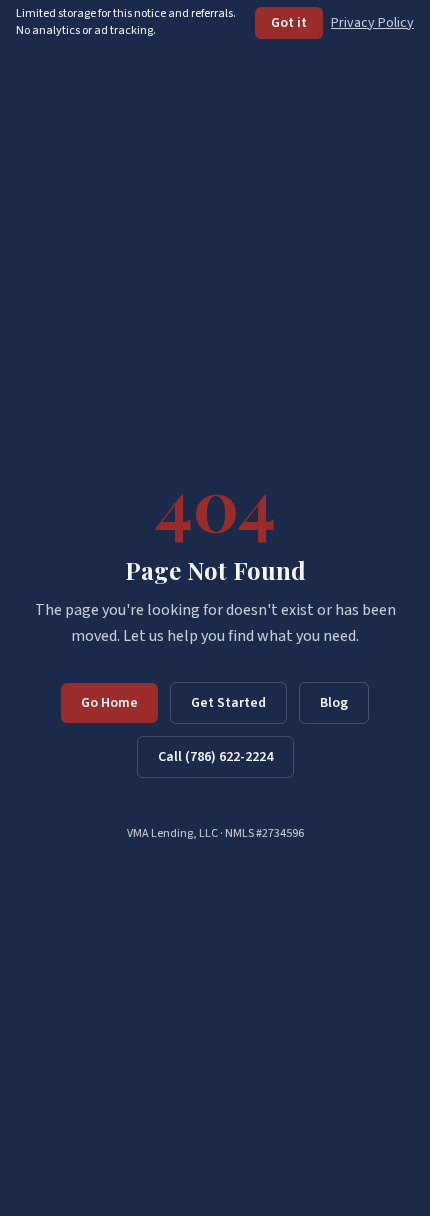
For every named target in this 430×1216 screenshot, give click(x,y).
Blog (334, 703)
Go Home (109, 703)
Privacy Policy (372, 23)
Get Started (228, 703)
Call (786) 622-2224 (215, 757)
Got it (289, 23)
